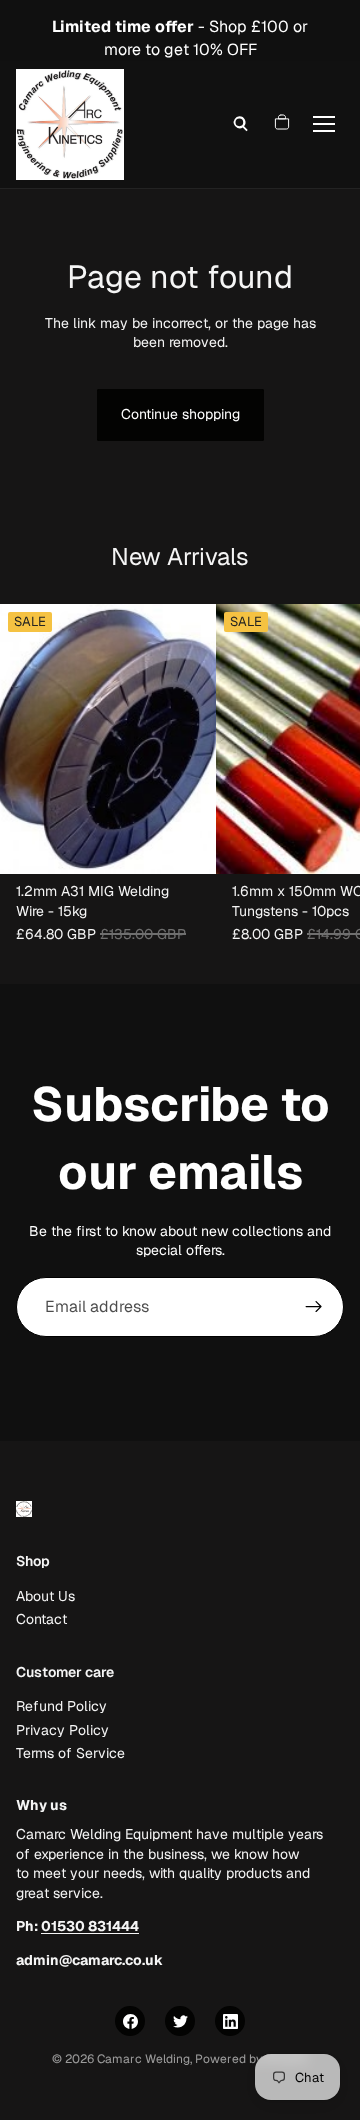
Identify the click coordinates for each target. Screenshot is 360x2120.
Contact (41, 1619)
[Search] (241, 124)
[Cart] (282, 124)
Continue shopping (180, 414)
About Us (45, 1596)
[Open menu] (324, 124)
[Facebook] (130, 2021)
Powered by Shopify (251, 2059)
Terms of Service (70, 1753)
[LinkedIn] (230, 2021)
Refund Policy (61, 1706)
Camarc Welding (143, 2059)
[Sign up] (314, 1307)
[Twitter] (180, 2021)
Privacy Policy (62, 1729)
